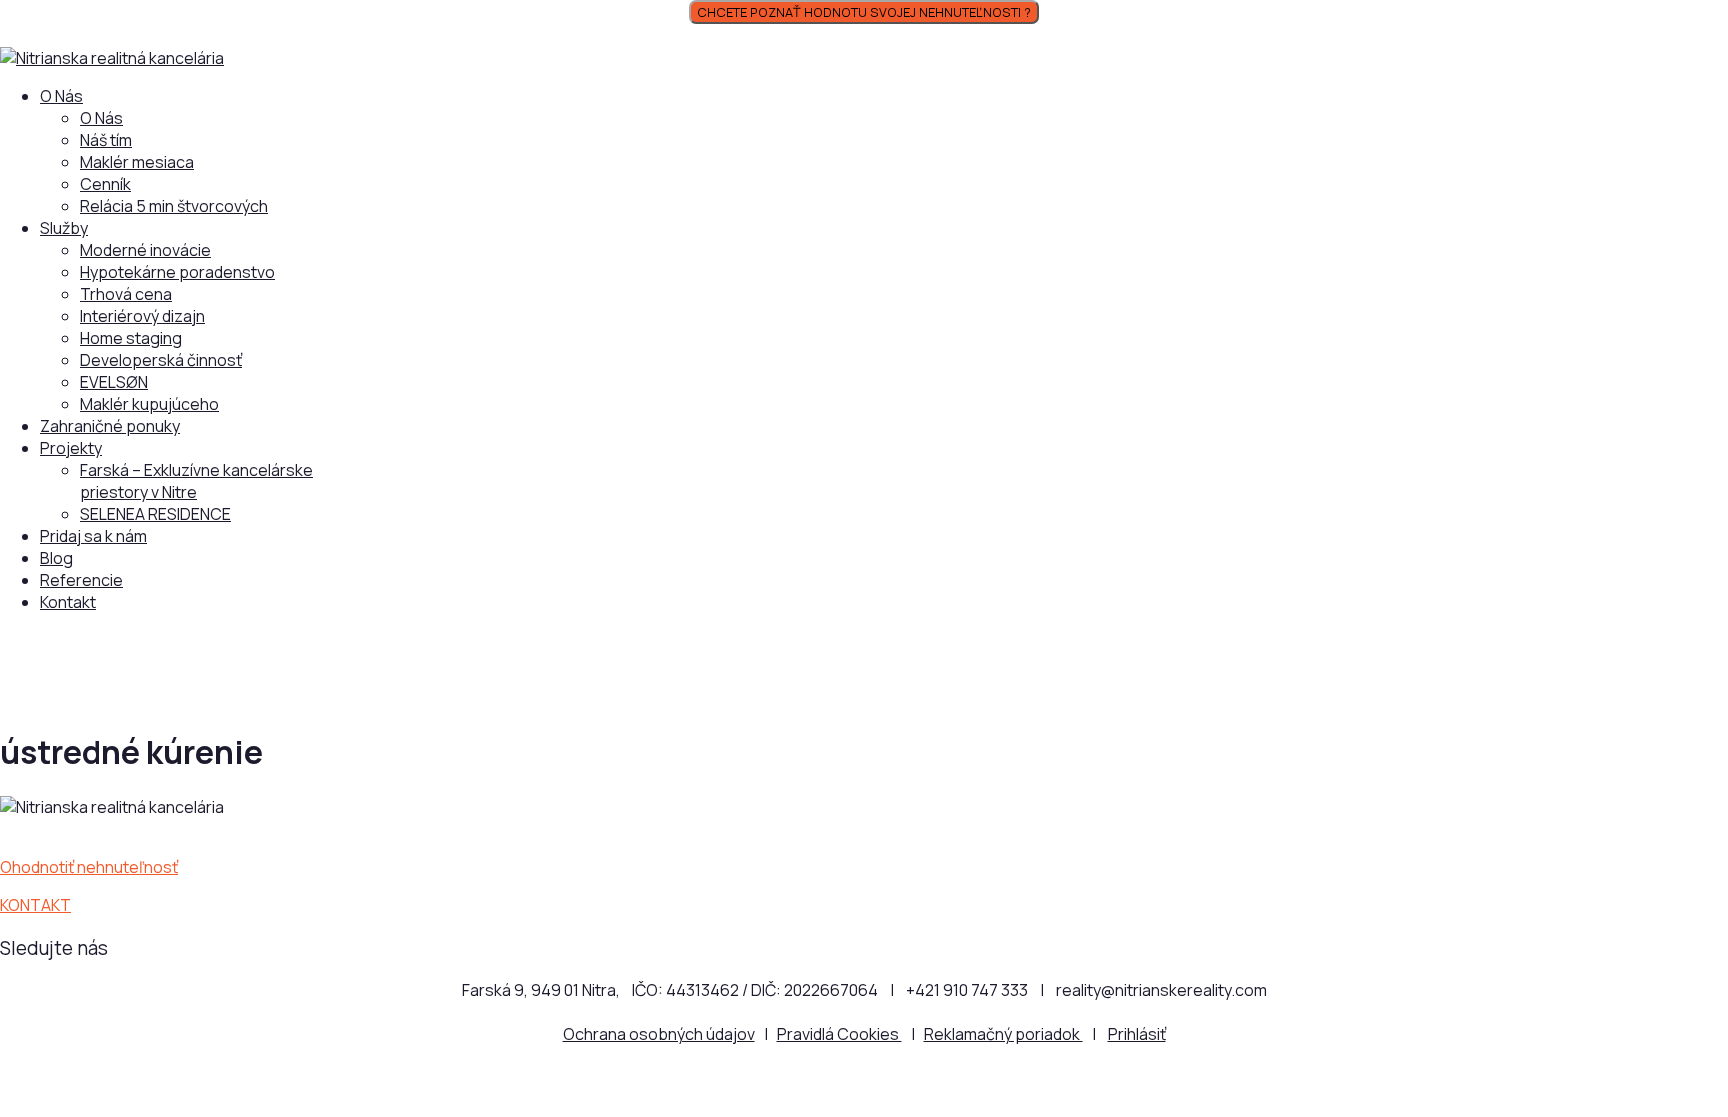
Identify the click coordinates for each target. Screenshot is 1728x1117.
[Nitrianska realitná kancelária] (112, 58)
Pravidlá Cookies (839, 1034)
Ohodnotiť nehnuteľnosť (89, 867)
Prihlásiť (1137, 1034)
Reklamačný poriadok (1003, 1034)
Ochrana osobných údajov (659, 1034)
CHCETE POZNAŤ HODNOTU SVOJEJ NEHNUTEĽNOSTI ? (864, 12)
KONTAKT (35, 905)
